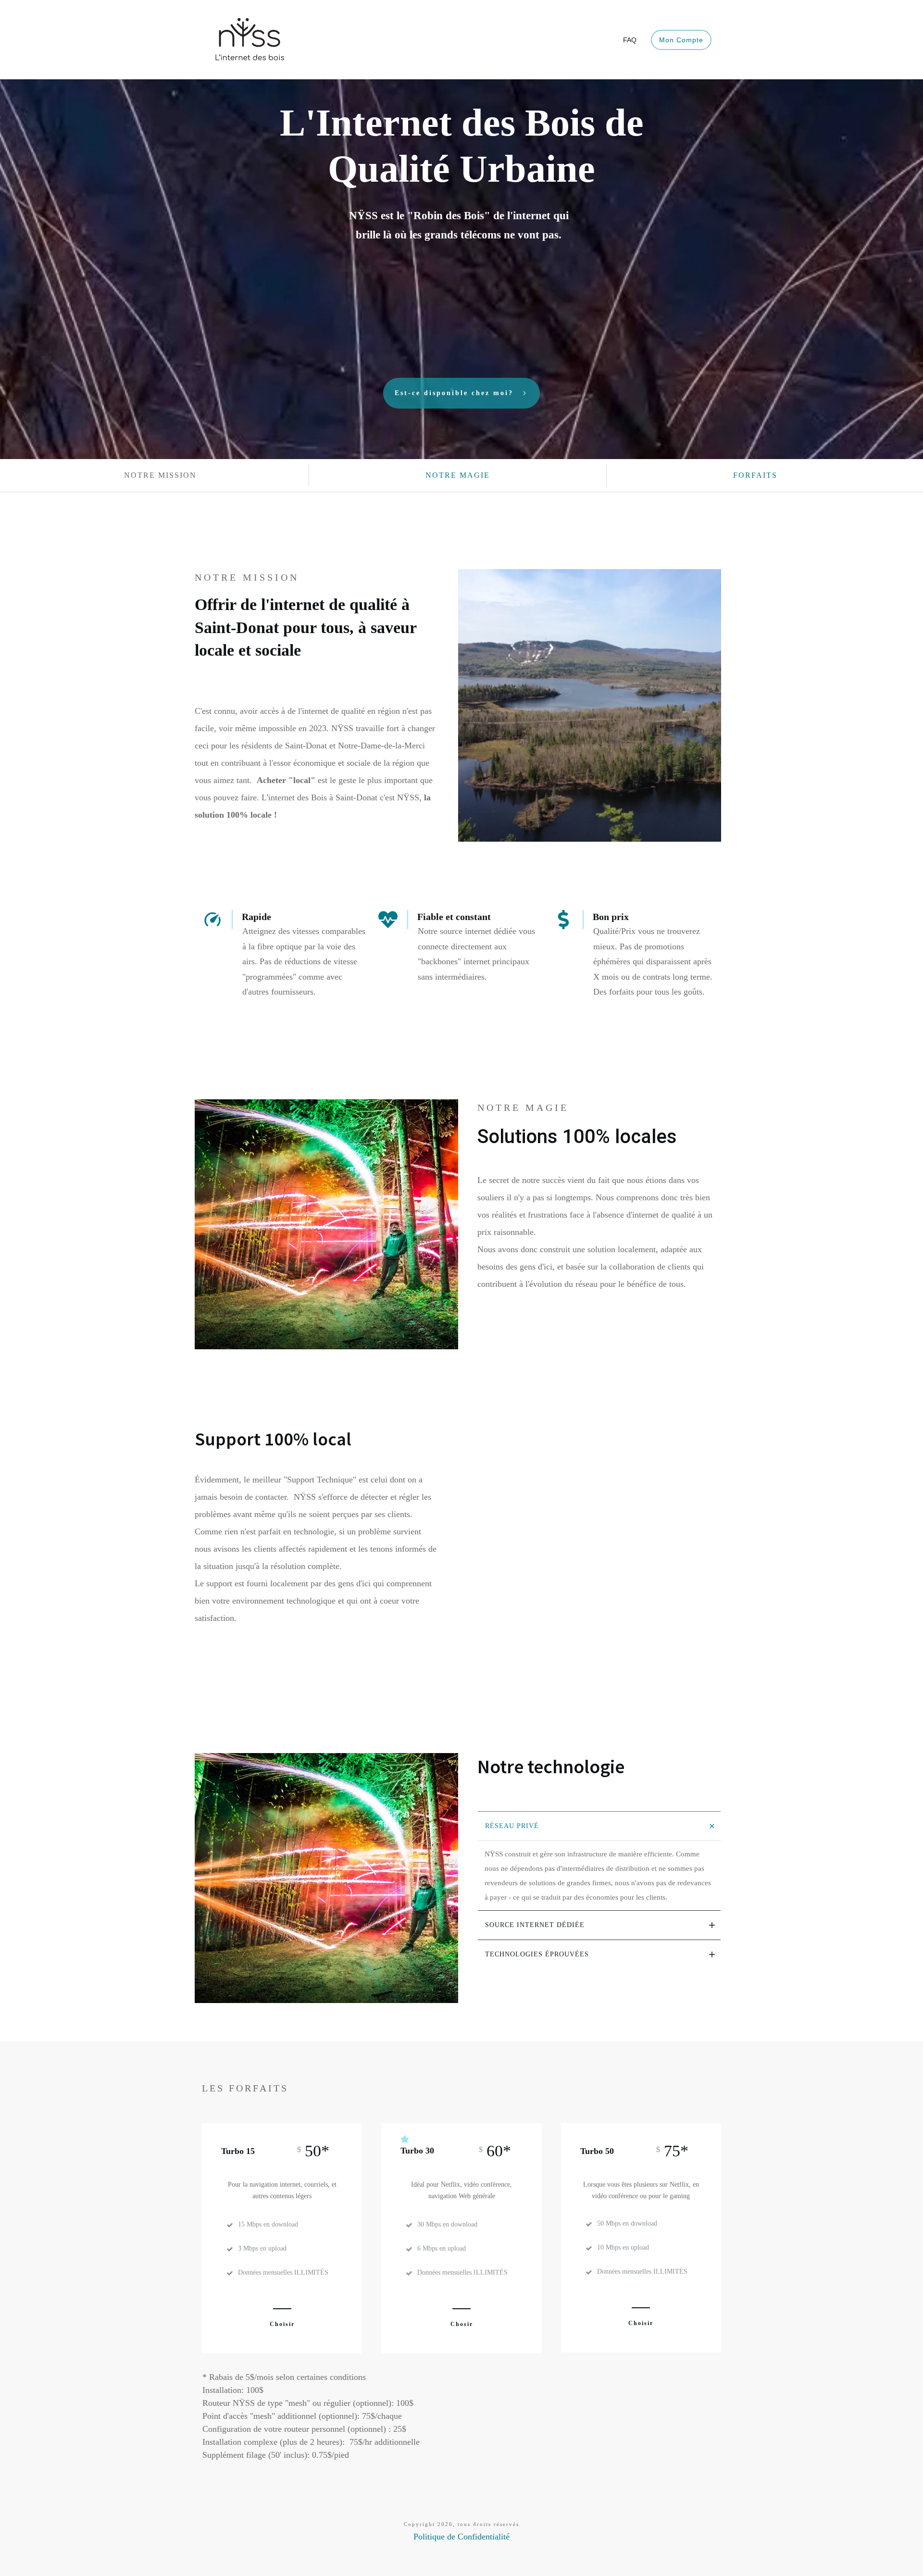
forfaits (755, 475)
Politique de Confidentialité (461, 2537)
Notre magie (458, 475)
